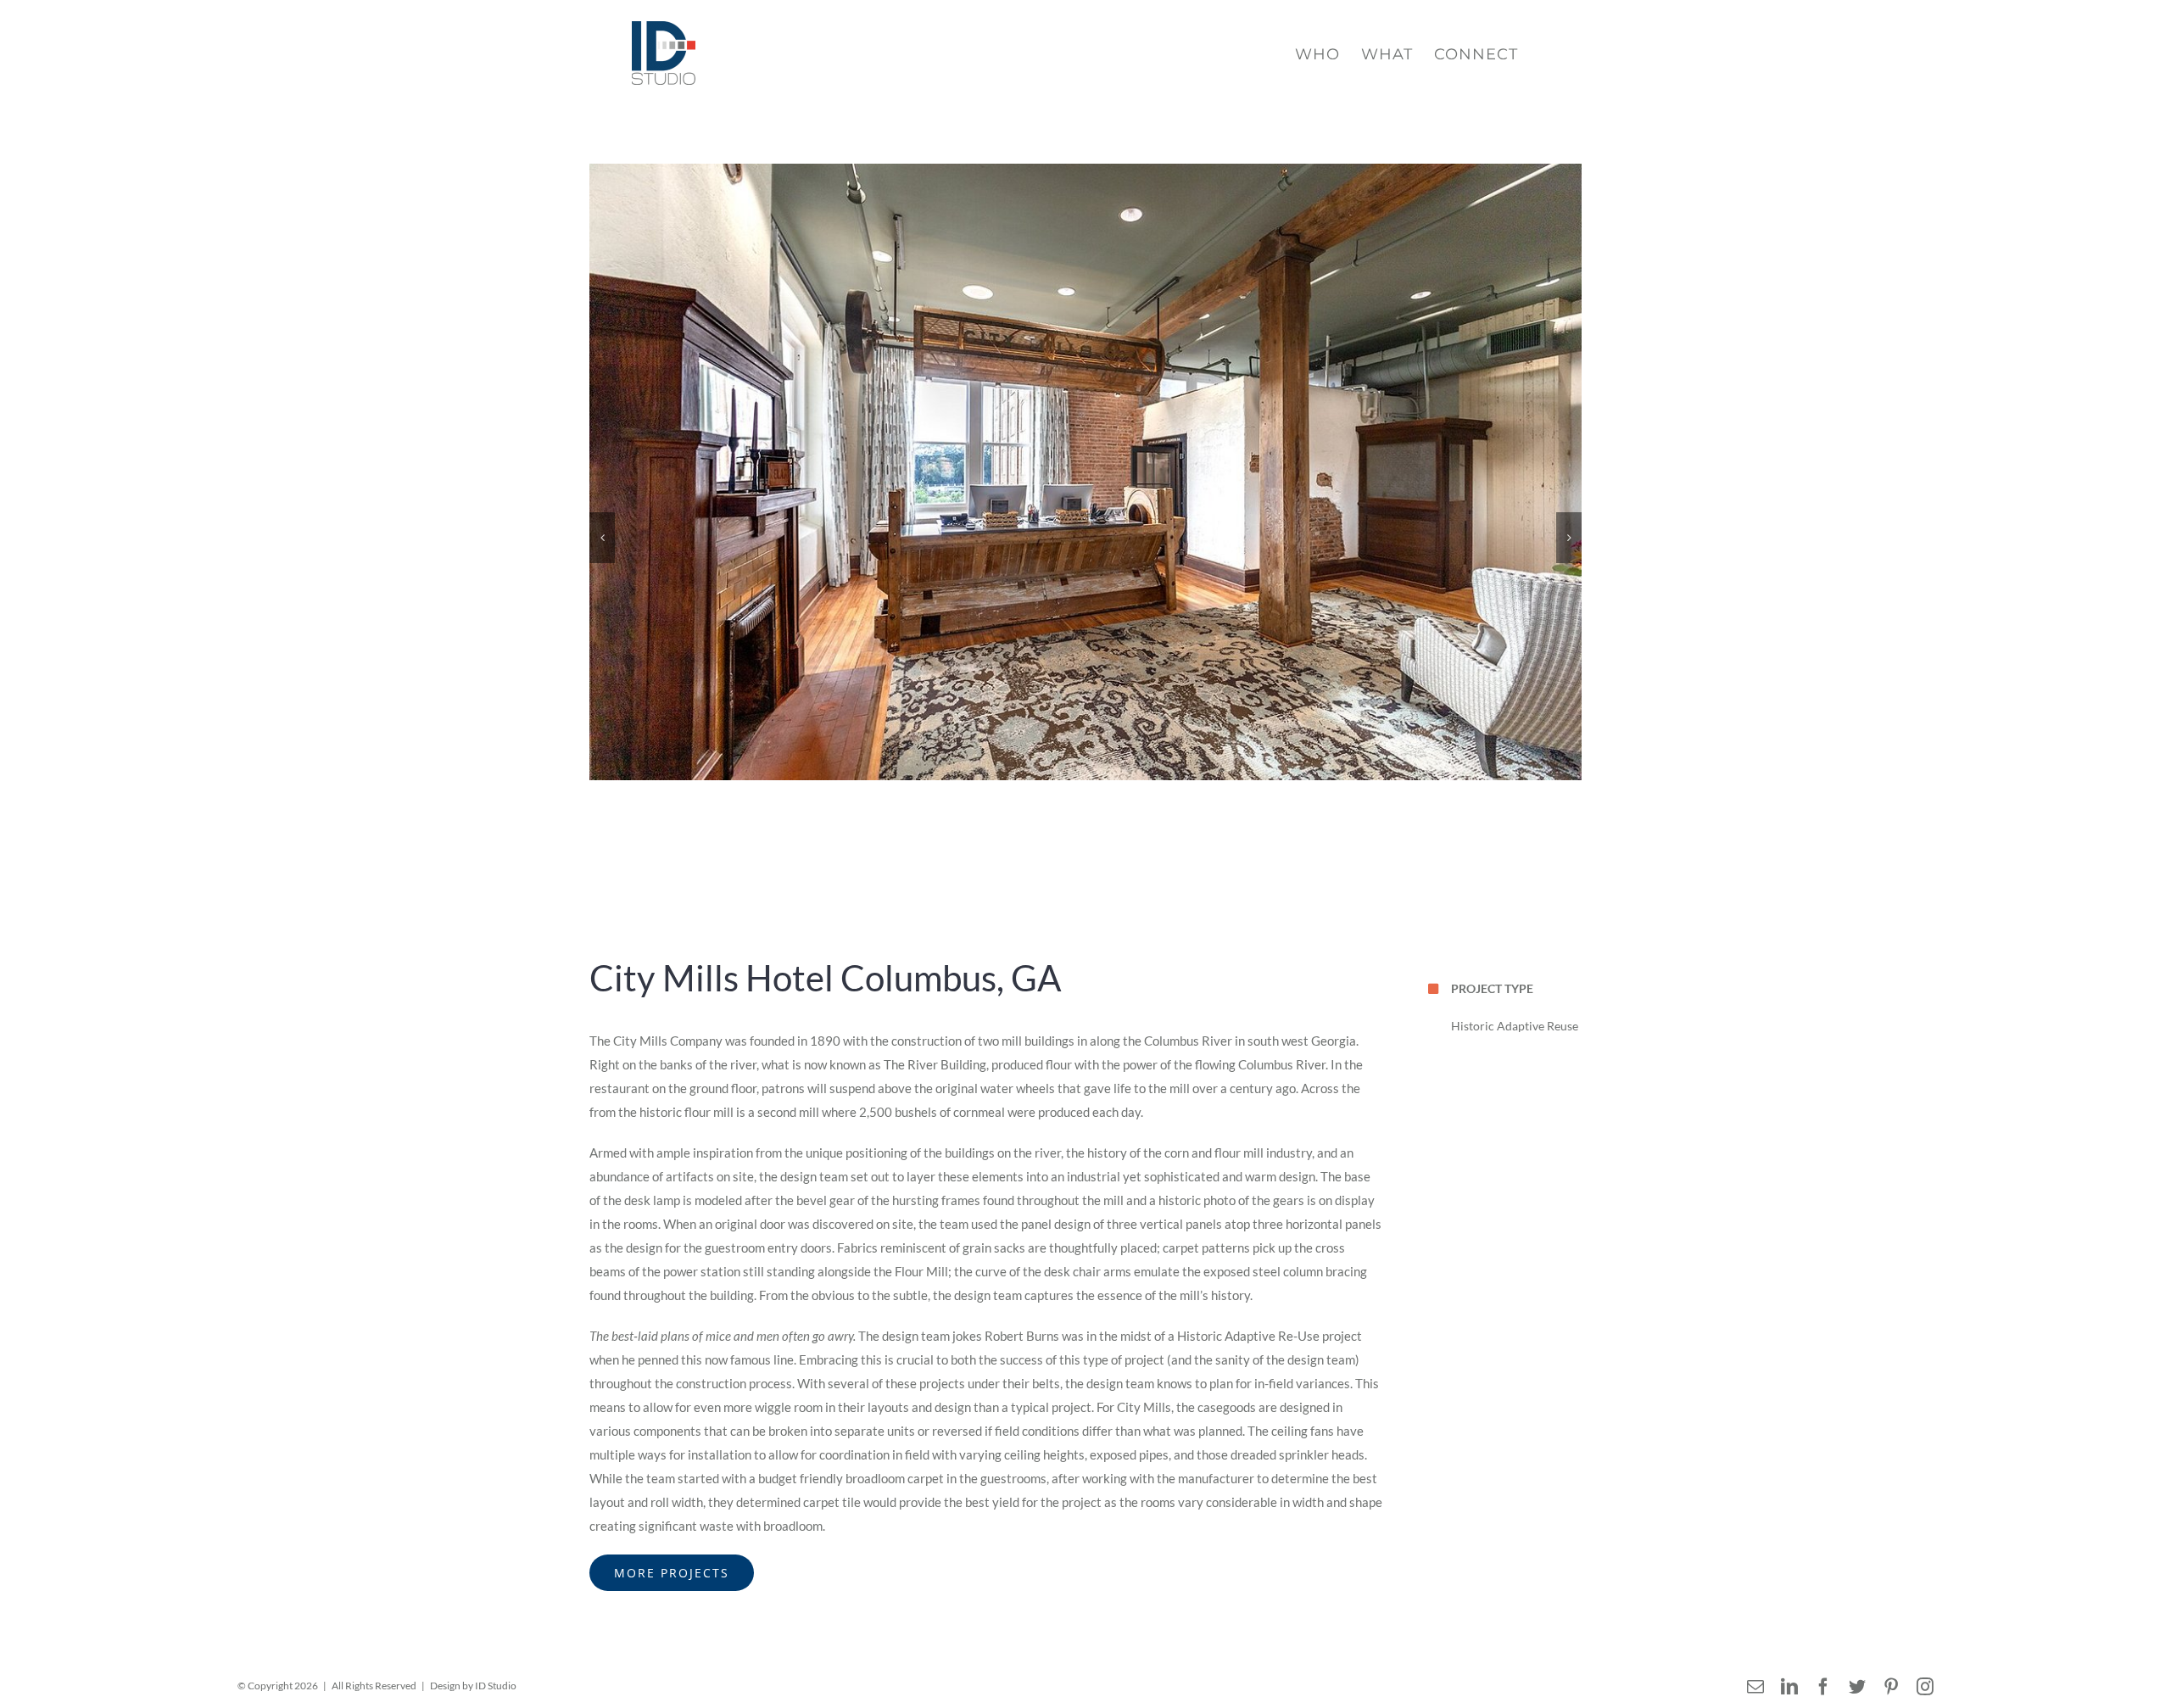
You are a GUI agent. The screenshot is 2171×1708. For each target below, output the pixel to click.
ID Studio (496, 1686)
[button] (602, 538)
